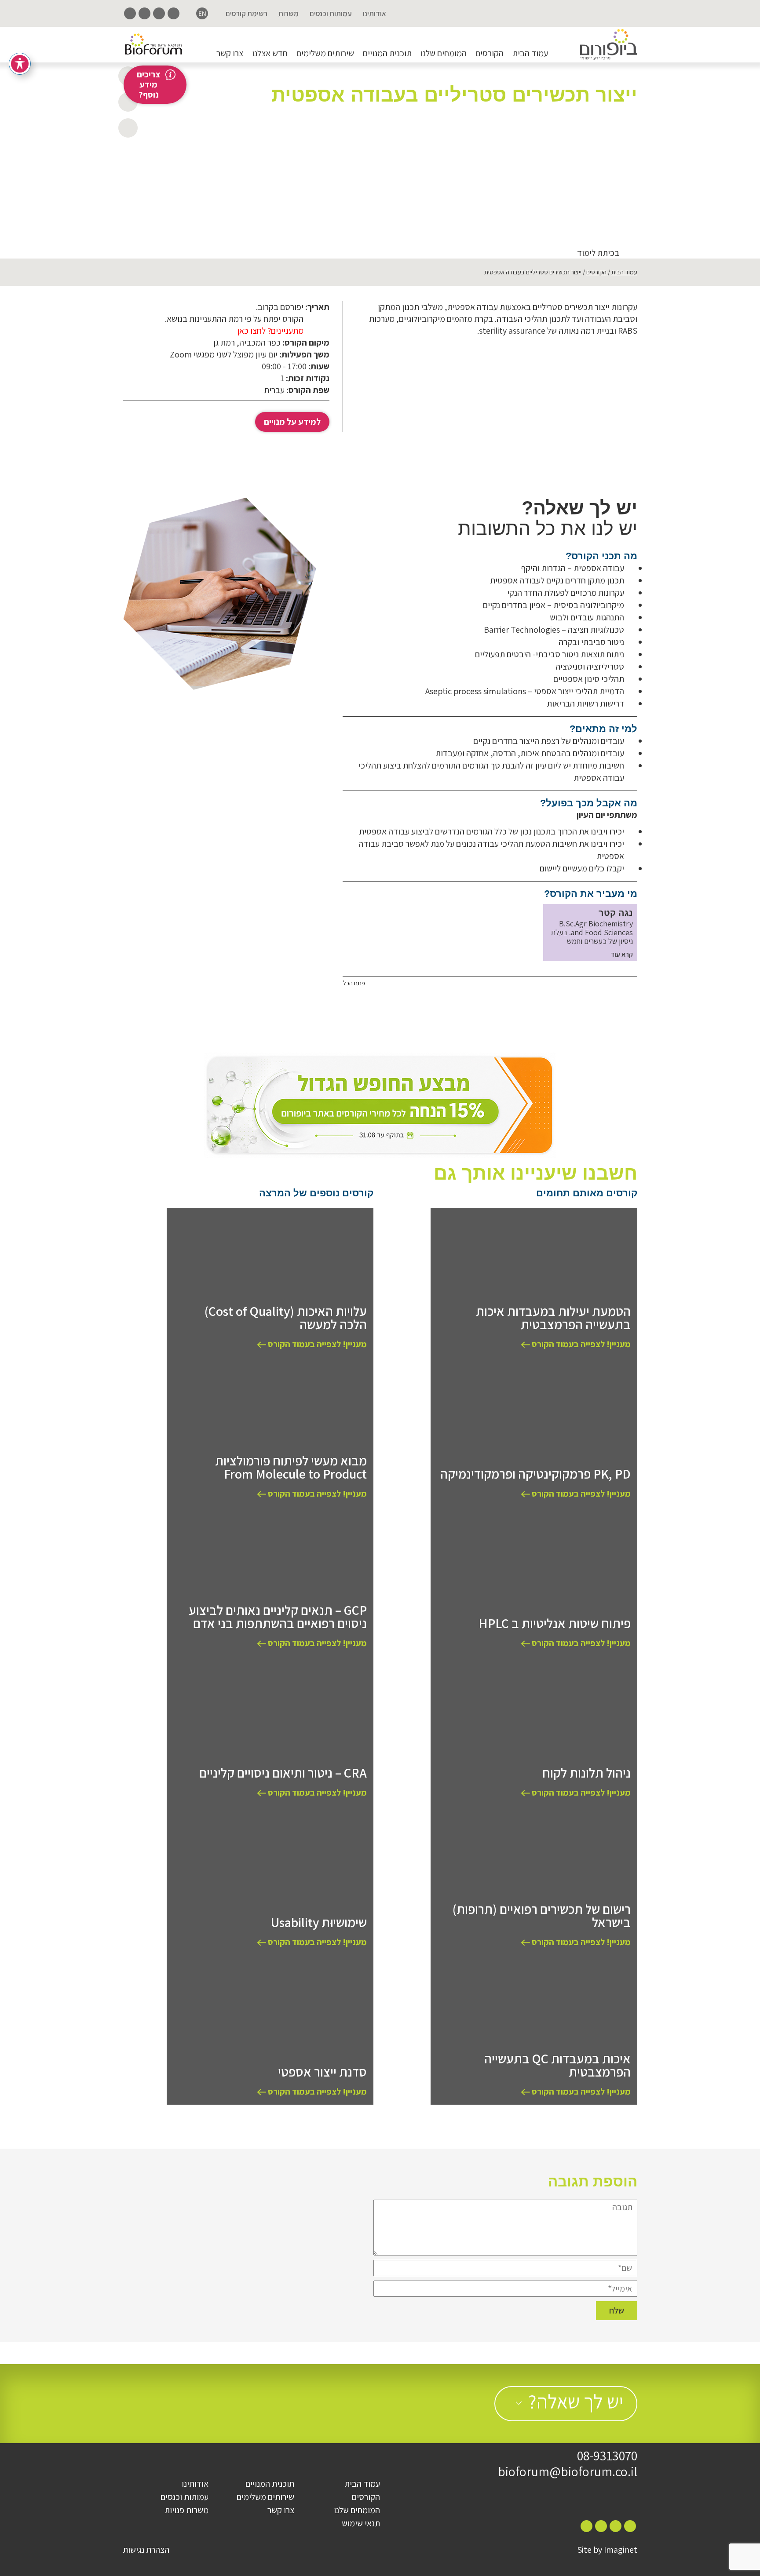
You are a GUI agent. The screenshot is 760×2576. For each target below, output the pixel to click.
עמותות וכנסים (331, 14)
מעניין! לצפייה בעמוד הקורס (580, 1344)
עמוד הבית (530, 53)
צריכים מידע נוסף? (148, 84)
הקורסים (490, 53)
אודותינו (375, 14)
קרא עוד (622, 955)
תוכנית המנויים (387, 53)
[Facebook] (174, 13)
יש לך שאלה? (576, 2401)
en (202, 13)
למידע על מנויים (292, 422)
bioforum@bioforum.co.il (568, 2471)
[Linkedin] (144, 13)
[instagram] (159, 13)
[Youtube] (130, 13)
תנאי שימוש (361, 2523)
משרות (289, 14)
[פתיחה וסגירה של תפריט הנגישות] (20, 64)
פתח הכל (354, 983)
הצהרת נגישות (146, 2550)
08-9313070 (607, 2456)
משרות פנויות (186, 2510)
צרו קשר (230, 53)
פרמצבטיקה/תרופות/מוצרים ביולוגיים (548, 166)
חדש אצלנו (270, 53)
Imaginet (621, 2550)
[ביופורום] (609, 45)
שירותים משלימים (325, 53)
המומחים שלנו (444, 53)
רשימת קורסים (247, 14)
